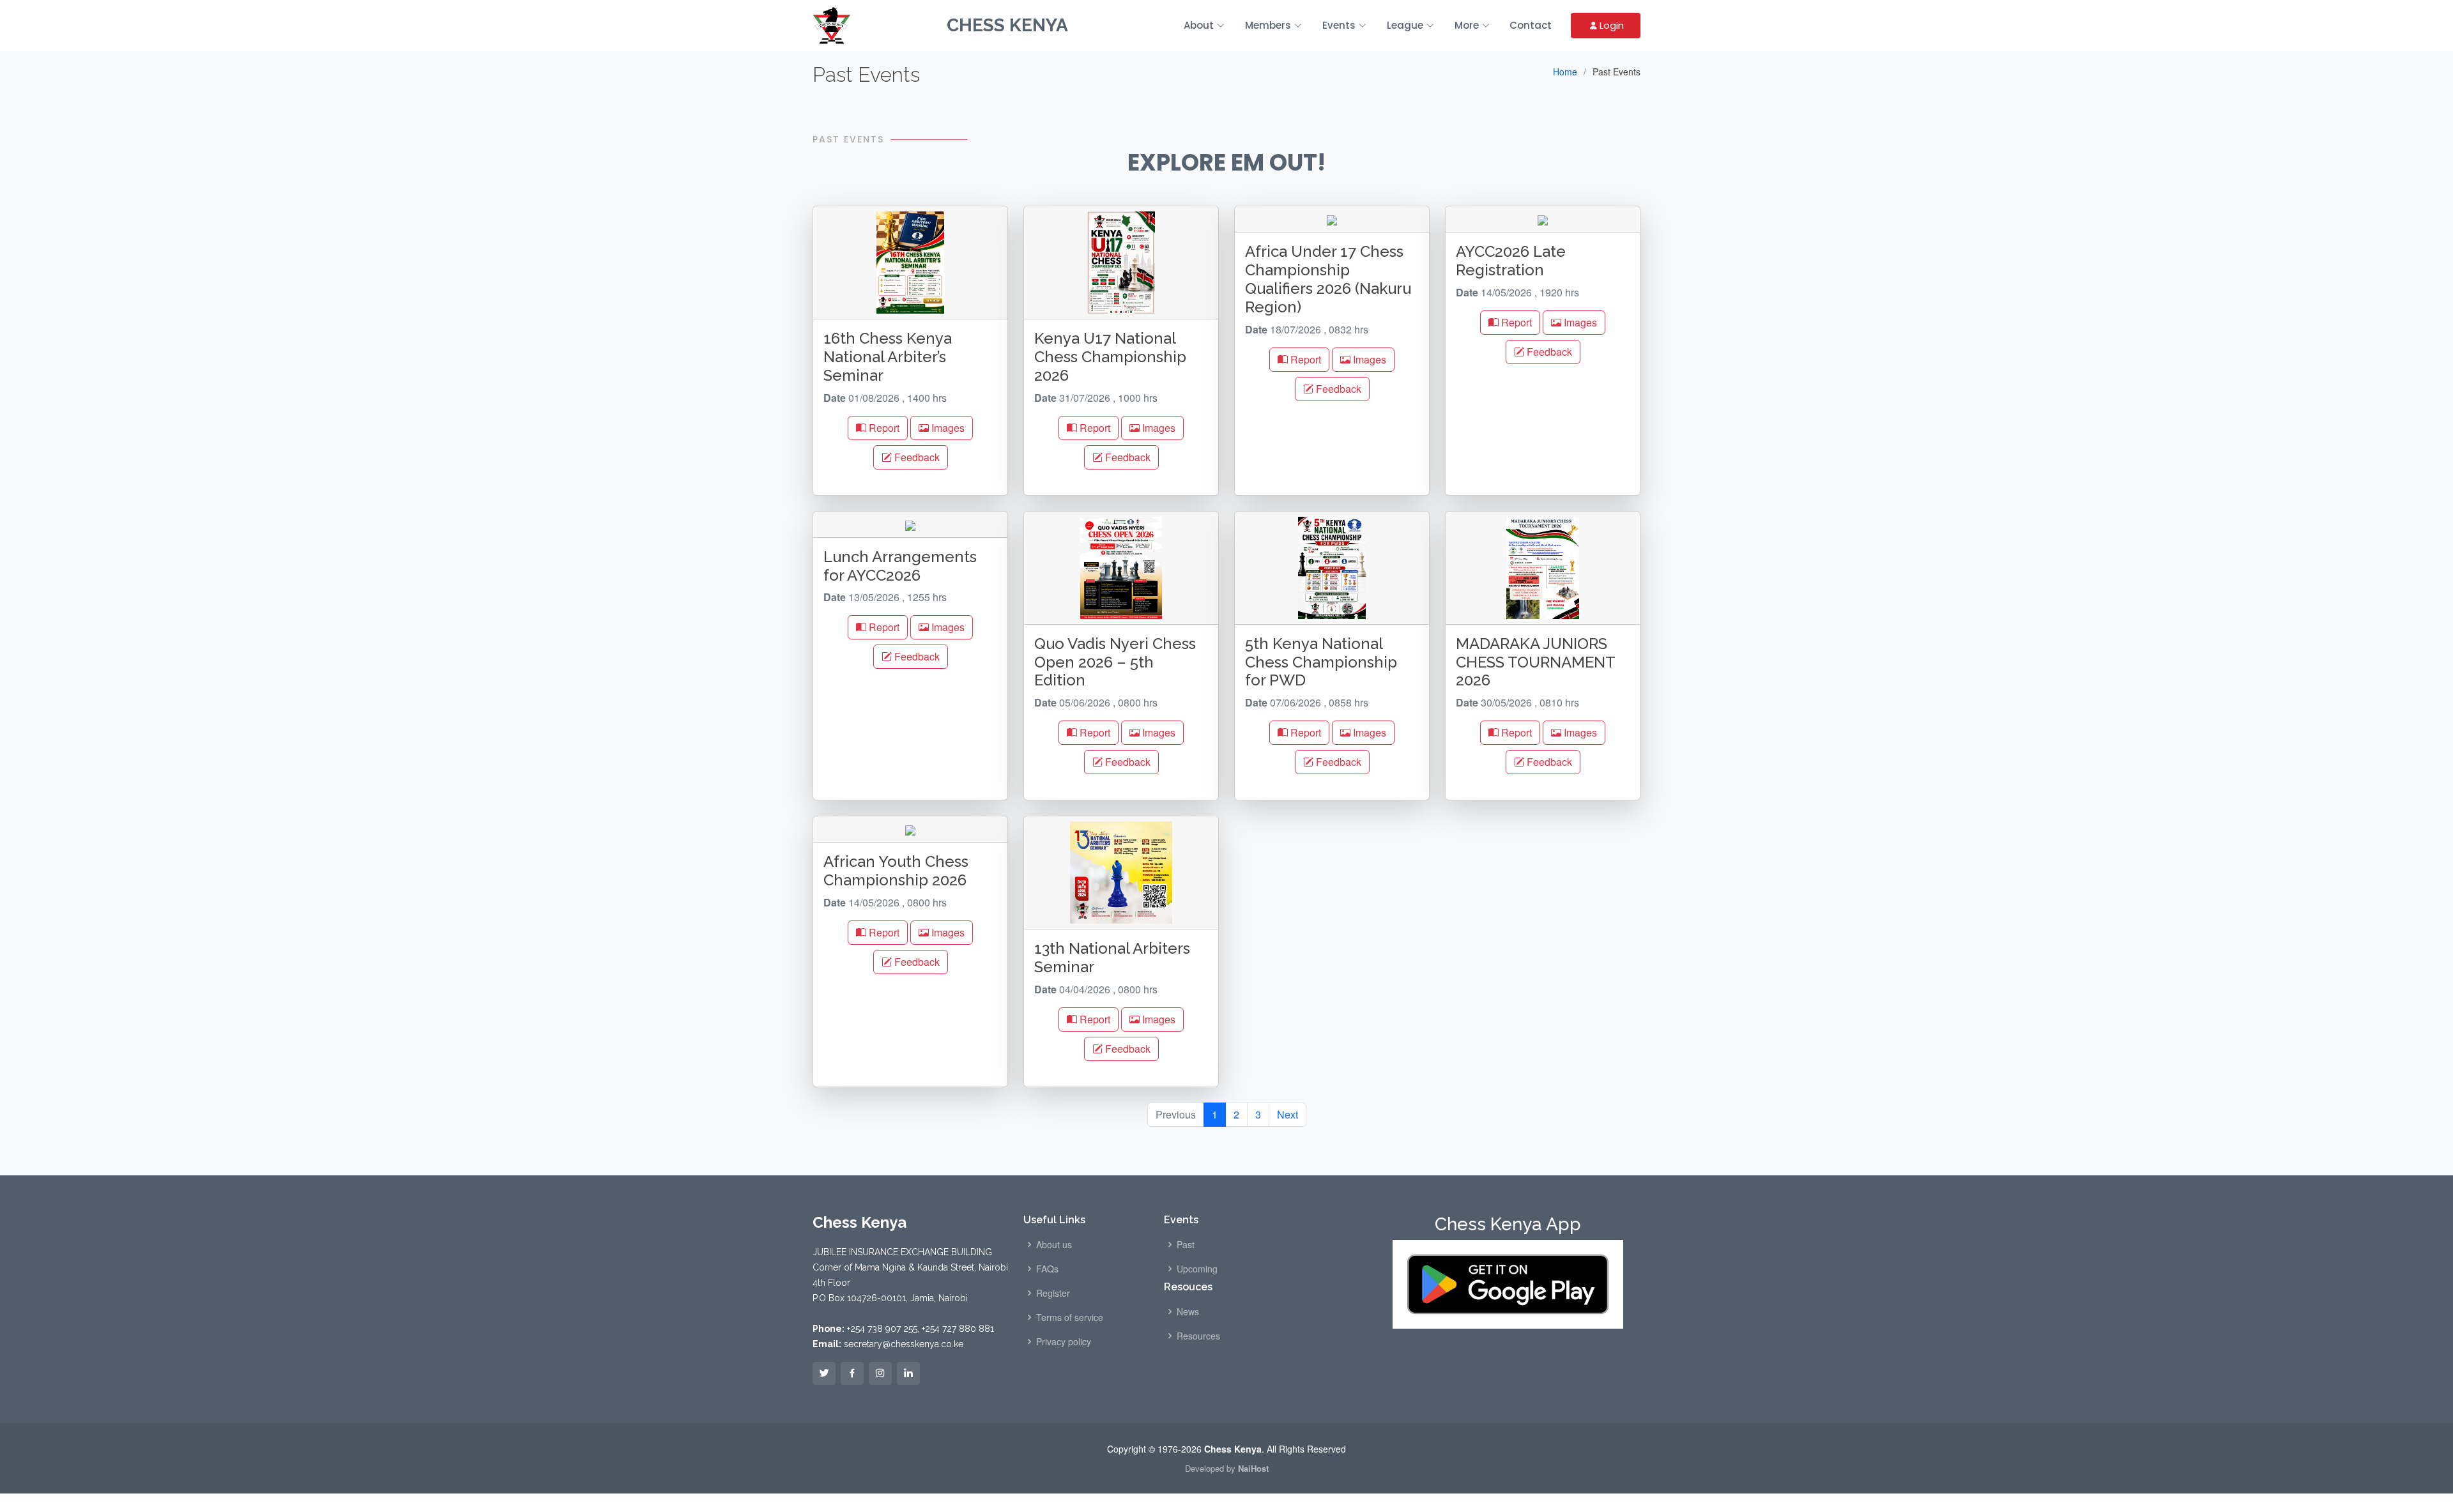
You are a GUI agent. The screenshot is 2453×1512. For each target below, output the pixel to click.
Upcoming (1197, 1269)
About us (1054, 1244)
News (1188, 1311)
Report (883, 428)
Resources (1198, 1336)
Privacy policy (1064, 1341)
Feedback (916, 457)
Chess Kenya (1007, 25)
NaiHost (1253, 1468)
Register (1053, 1293)
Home (1565, 72)
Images (947, 428)
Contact (1531, 25)
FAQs (1047, 1269)
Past (1186, 1244)
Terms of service (1070, 1317)
